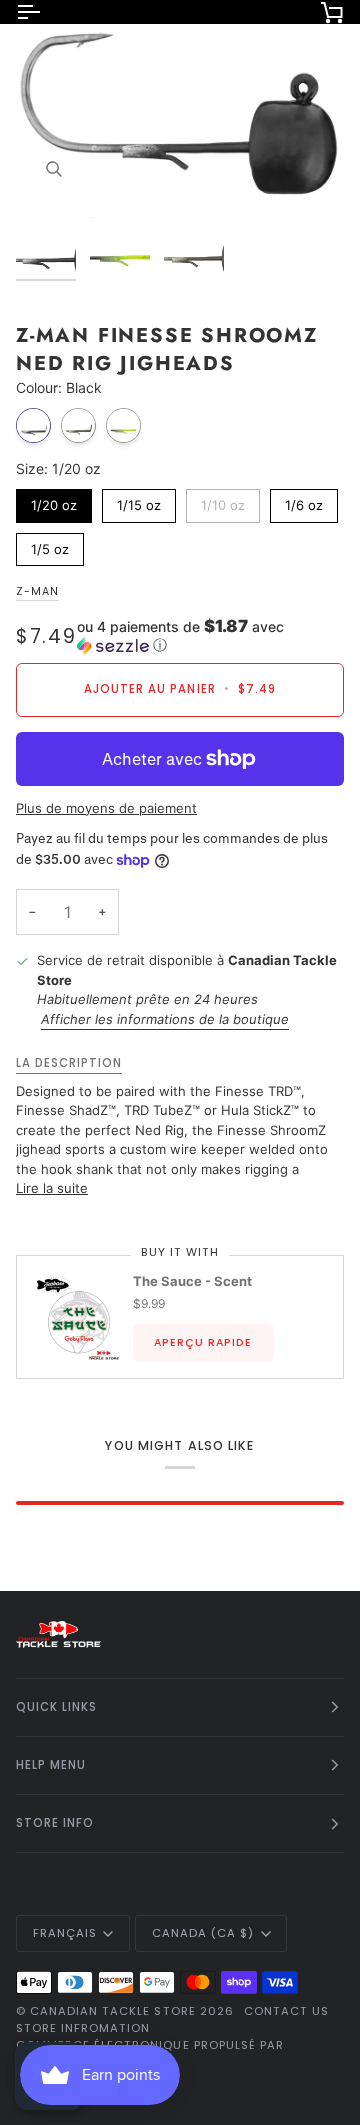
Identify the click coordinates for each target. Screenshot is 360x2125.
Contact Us (286, 2011)
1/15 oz (139, 501)
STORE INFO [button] (55, 1823)
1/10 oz (223, 501)
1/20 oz (54, 501)
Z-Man (37, 591)
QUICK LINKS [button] (56, 1707)
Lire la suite (52, 1188)
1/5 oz (50, 545)
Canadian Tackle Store (113, 2011)
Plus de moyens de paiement (106, 808)
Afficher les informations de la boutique (165, 1019)
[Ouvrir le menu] (46, 12)
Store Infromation (83, 2028)
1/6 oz (304, 501)
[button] (210, 636)
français (65, 1933)
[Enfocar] (53, 169)
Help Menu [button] (51, 1765)
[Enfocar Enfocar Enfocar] (180, 114)
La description (69, 1063)
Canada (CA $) (203, 1933)
